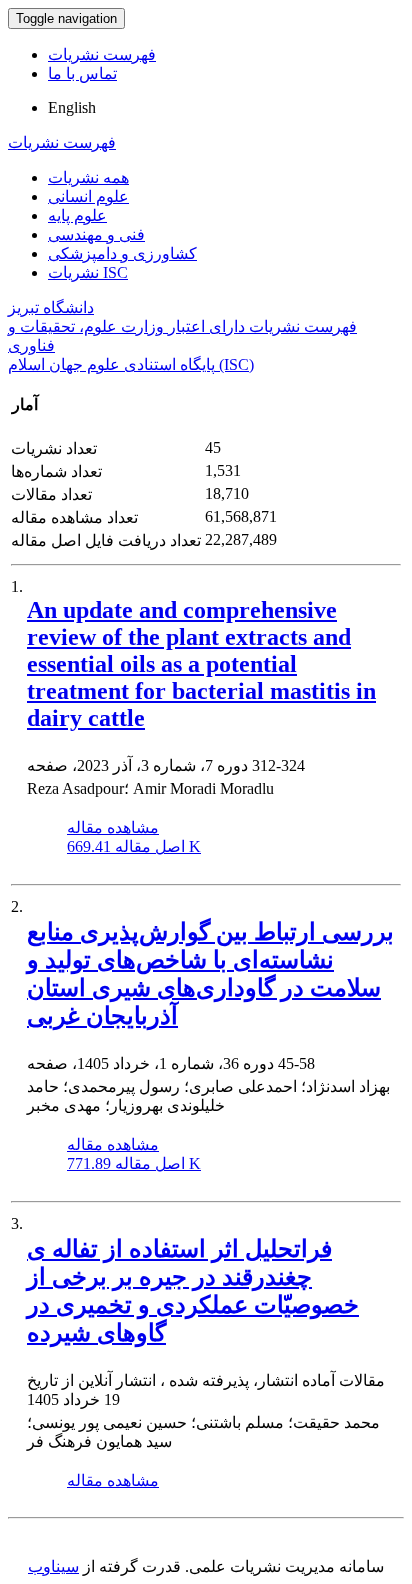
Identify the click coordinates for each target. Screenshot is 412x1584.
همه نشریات (88, 177)
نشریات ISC (88, 272)
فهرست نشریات (102, 54)
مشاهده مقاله (113, 827)
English (72, 107)
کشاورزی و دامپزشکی (122, 253)
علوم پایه (77, 215)
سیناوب (53, 1566)
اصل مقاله (134, 846)
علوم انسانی (88, 196)
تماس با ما (82, 73)
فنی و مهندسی (96, 234)
